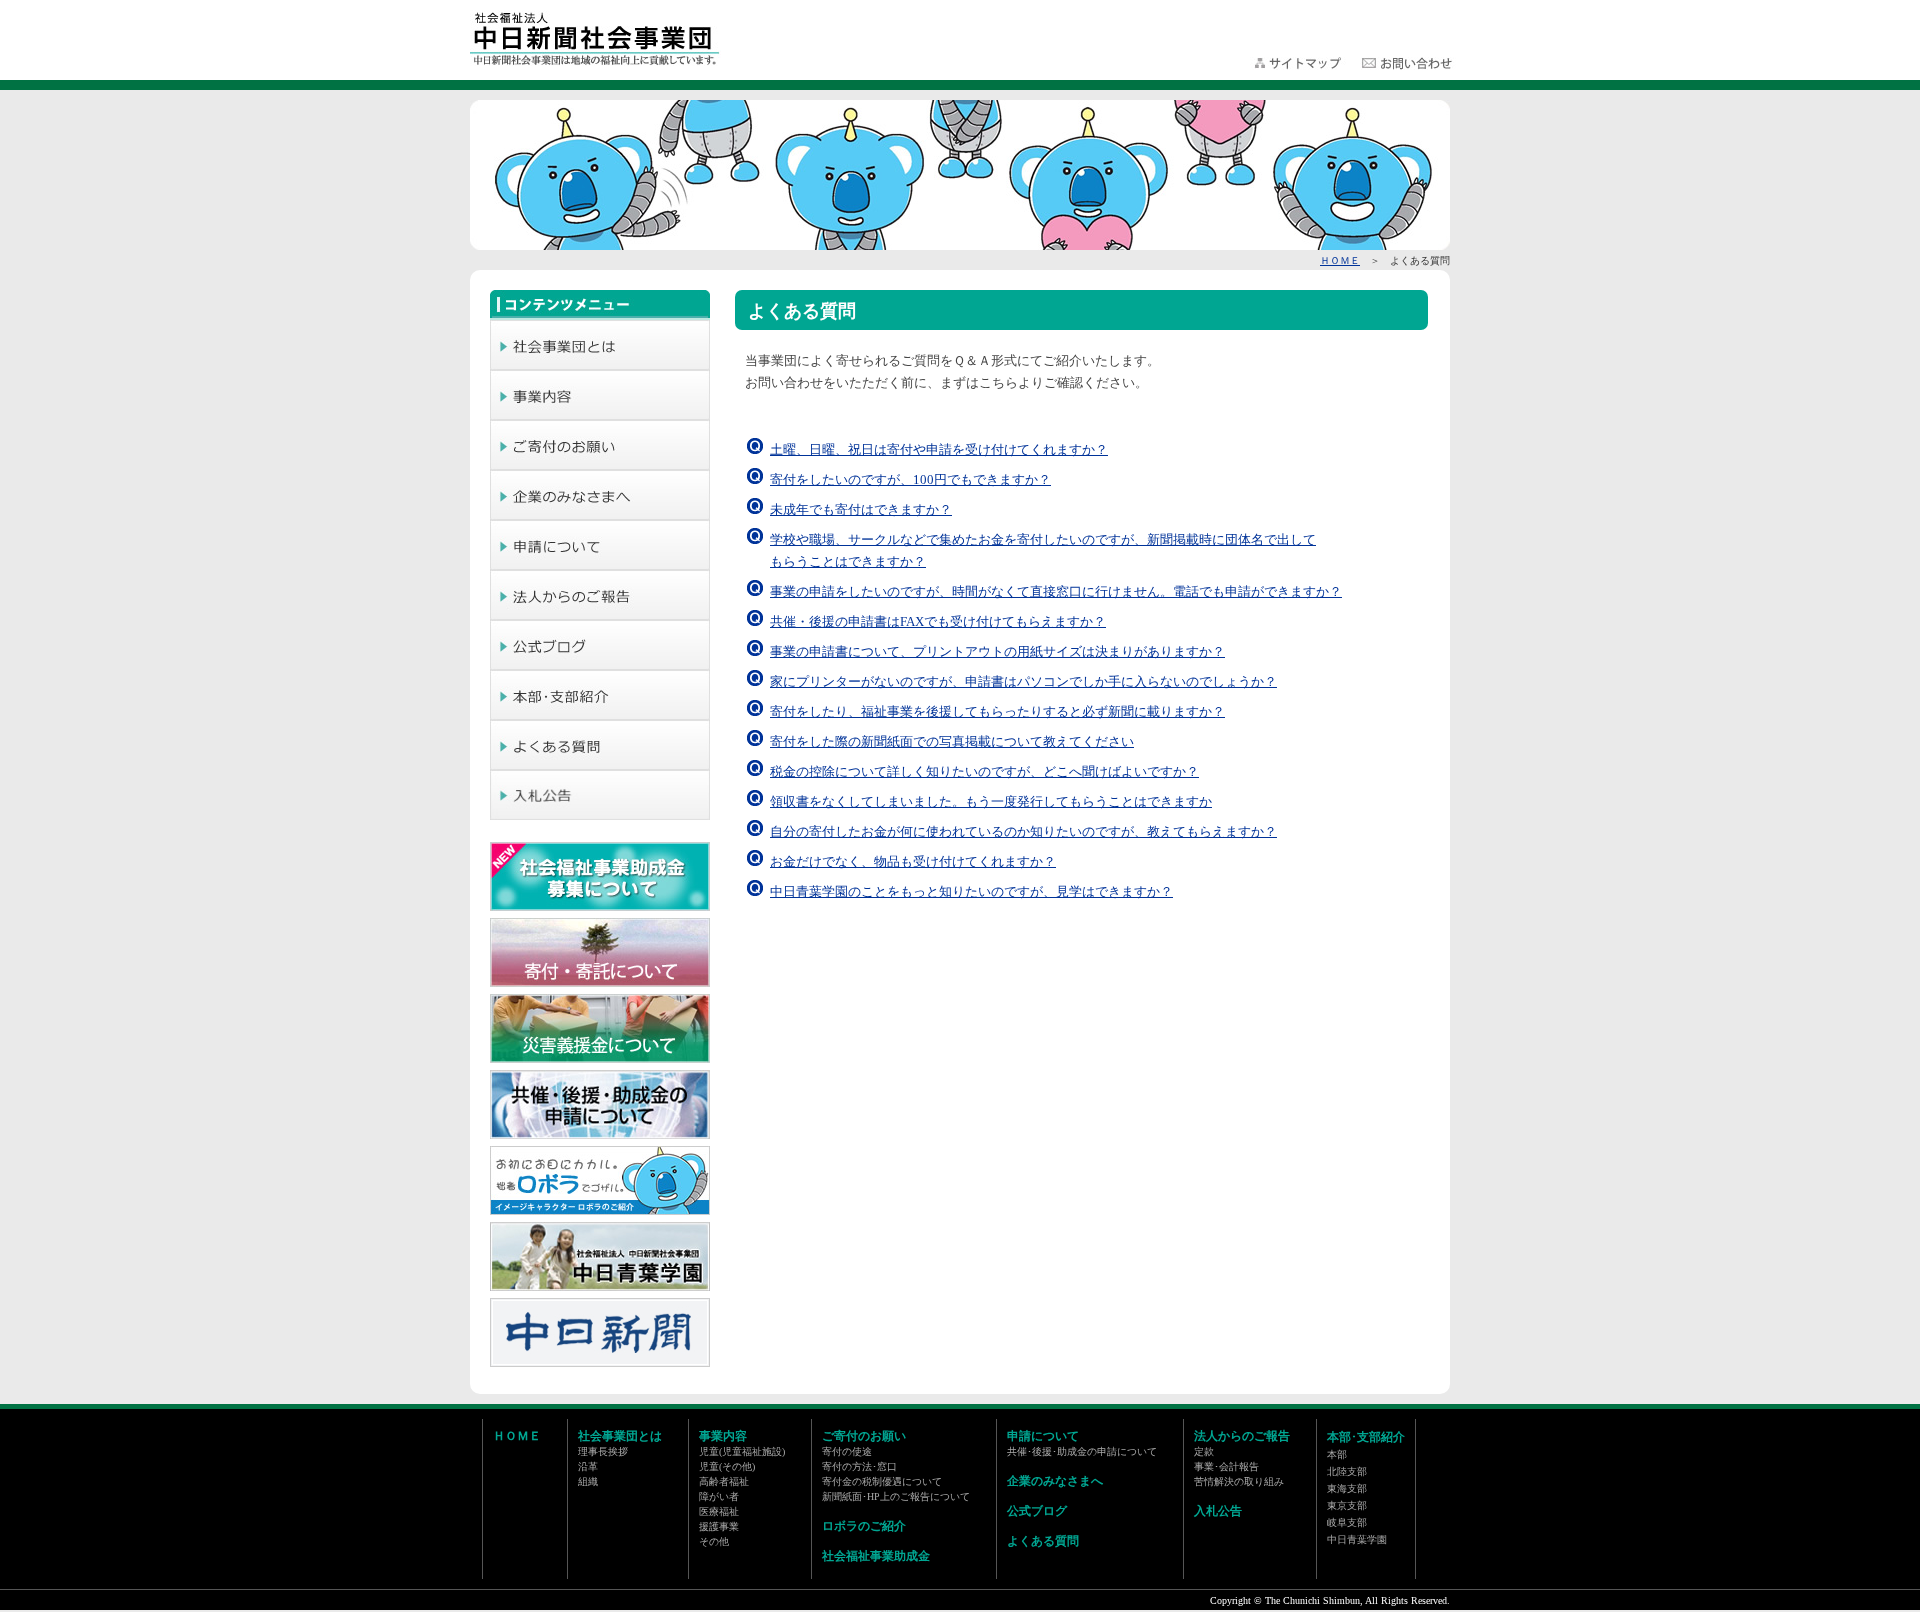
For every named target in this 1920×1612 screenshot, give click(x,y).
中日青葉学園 (1357, 1539)
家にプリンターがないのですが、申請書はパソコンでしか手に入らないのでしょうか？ (1023, 681)
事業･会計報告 (1226, 1466)
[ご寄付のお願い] (600, 464)
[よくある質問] (600, 764)
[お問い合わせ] (1406, 65)
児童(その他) (727, 1466)
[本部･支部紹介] (600, 714)
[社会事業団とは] (600, 364)
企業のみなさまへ (1055, 1481)
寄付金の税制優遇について (882, 1481)
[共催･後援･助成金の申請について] (600, 1135)
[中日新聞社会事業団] (595, 62)
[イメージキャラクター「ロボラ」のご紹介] (600, 1211)
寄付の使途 (847, 1451)
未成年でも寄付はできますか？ (861, 509)
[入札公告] (600, 814)
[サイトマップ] (1299, 65)
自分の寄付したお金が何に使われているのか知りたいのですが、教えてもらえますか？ (1023, 831)
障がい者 (719, 1496)
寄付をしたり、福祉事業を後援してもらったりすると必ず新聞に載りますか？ (997, 711)
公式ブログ (1037, 1511)
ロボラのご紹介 (864, 1526)
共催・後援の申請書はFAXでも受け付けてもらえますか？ (938, 621)
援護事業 (719, 1526)
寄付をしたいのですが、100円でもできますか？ (910, 479)
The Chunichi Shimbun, (1314, 1600)
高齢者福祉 (724, 1481)
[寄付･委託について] (600, 983)
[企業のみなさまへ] (600, 514)
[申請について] (600, 564)
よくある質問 (1043, 1541)
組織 (588, 1481)
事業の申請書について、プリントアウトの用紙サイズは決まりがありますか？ (997, 651)
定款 (1204, 1451)
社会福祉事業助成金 (876, 1556)
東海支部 (1347, 1488)
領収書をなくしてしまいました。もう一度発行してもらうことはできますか (991, 801)
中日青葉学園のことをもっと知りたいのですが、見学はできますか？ (971, 891)
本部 (1337, 1454)
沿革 (588, 1466)
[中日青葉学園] (600, 1287)
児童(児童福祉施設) (742, 1451)
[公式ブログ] (600, 664)
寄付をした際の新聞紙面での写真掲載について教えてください (952, 741)
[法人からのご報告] (600, 614)
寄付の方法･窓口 (859, 1466)
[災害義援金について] (600, 1059)
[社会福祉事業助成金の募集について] (600, 907)
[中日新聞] (600, 1363)
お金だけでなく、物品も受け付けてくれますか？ (913, 861)
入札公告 (1218, 1511)
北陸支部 (1347, 1471)
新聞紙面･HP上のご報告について (896, 1496)
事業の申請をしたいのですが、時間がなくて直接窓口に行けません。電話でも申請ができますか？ (1056, 591)
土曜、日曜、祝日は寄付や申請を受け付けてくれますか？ (939, 449)
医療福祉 (719, 1511)
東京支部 (1347, 1505)
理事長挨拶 (603, 1451)
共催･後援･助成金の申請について (1082, 1451)
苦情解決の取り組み (1239, 1481)
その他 (714, 1541)
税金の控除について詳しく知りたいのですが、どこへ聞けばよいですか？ (984, 771)
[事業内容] (600, 414)
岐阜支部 (1347, 1522)
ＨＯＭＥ (1340, 260)
